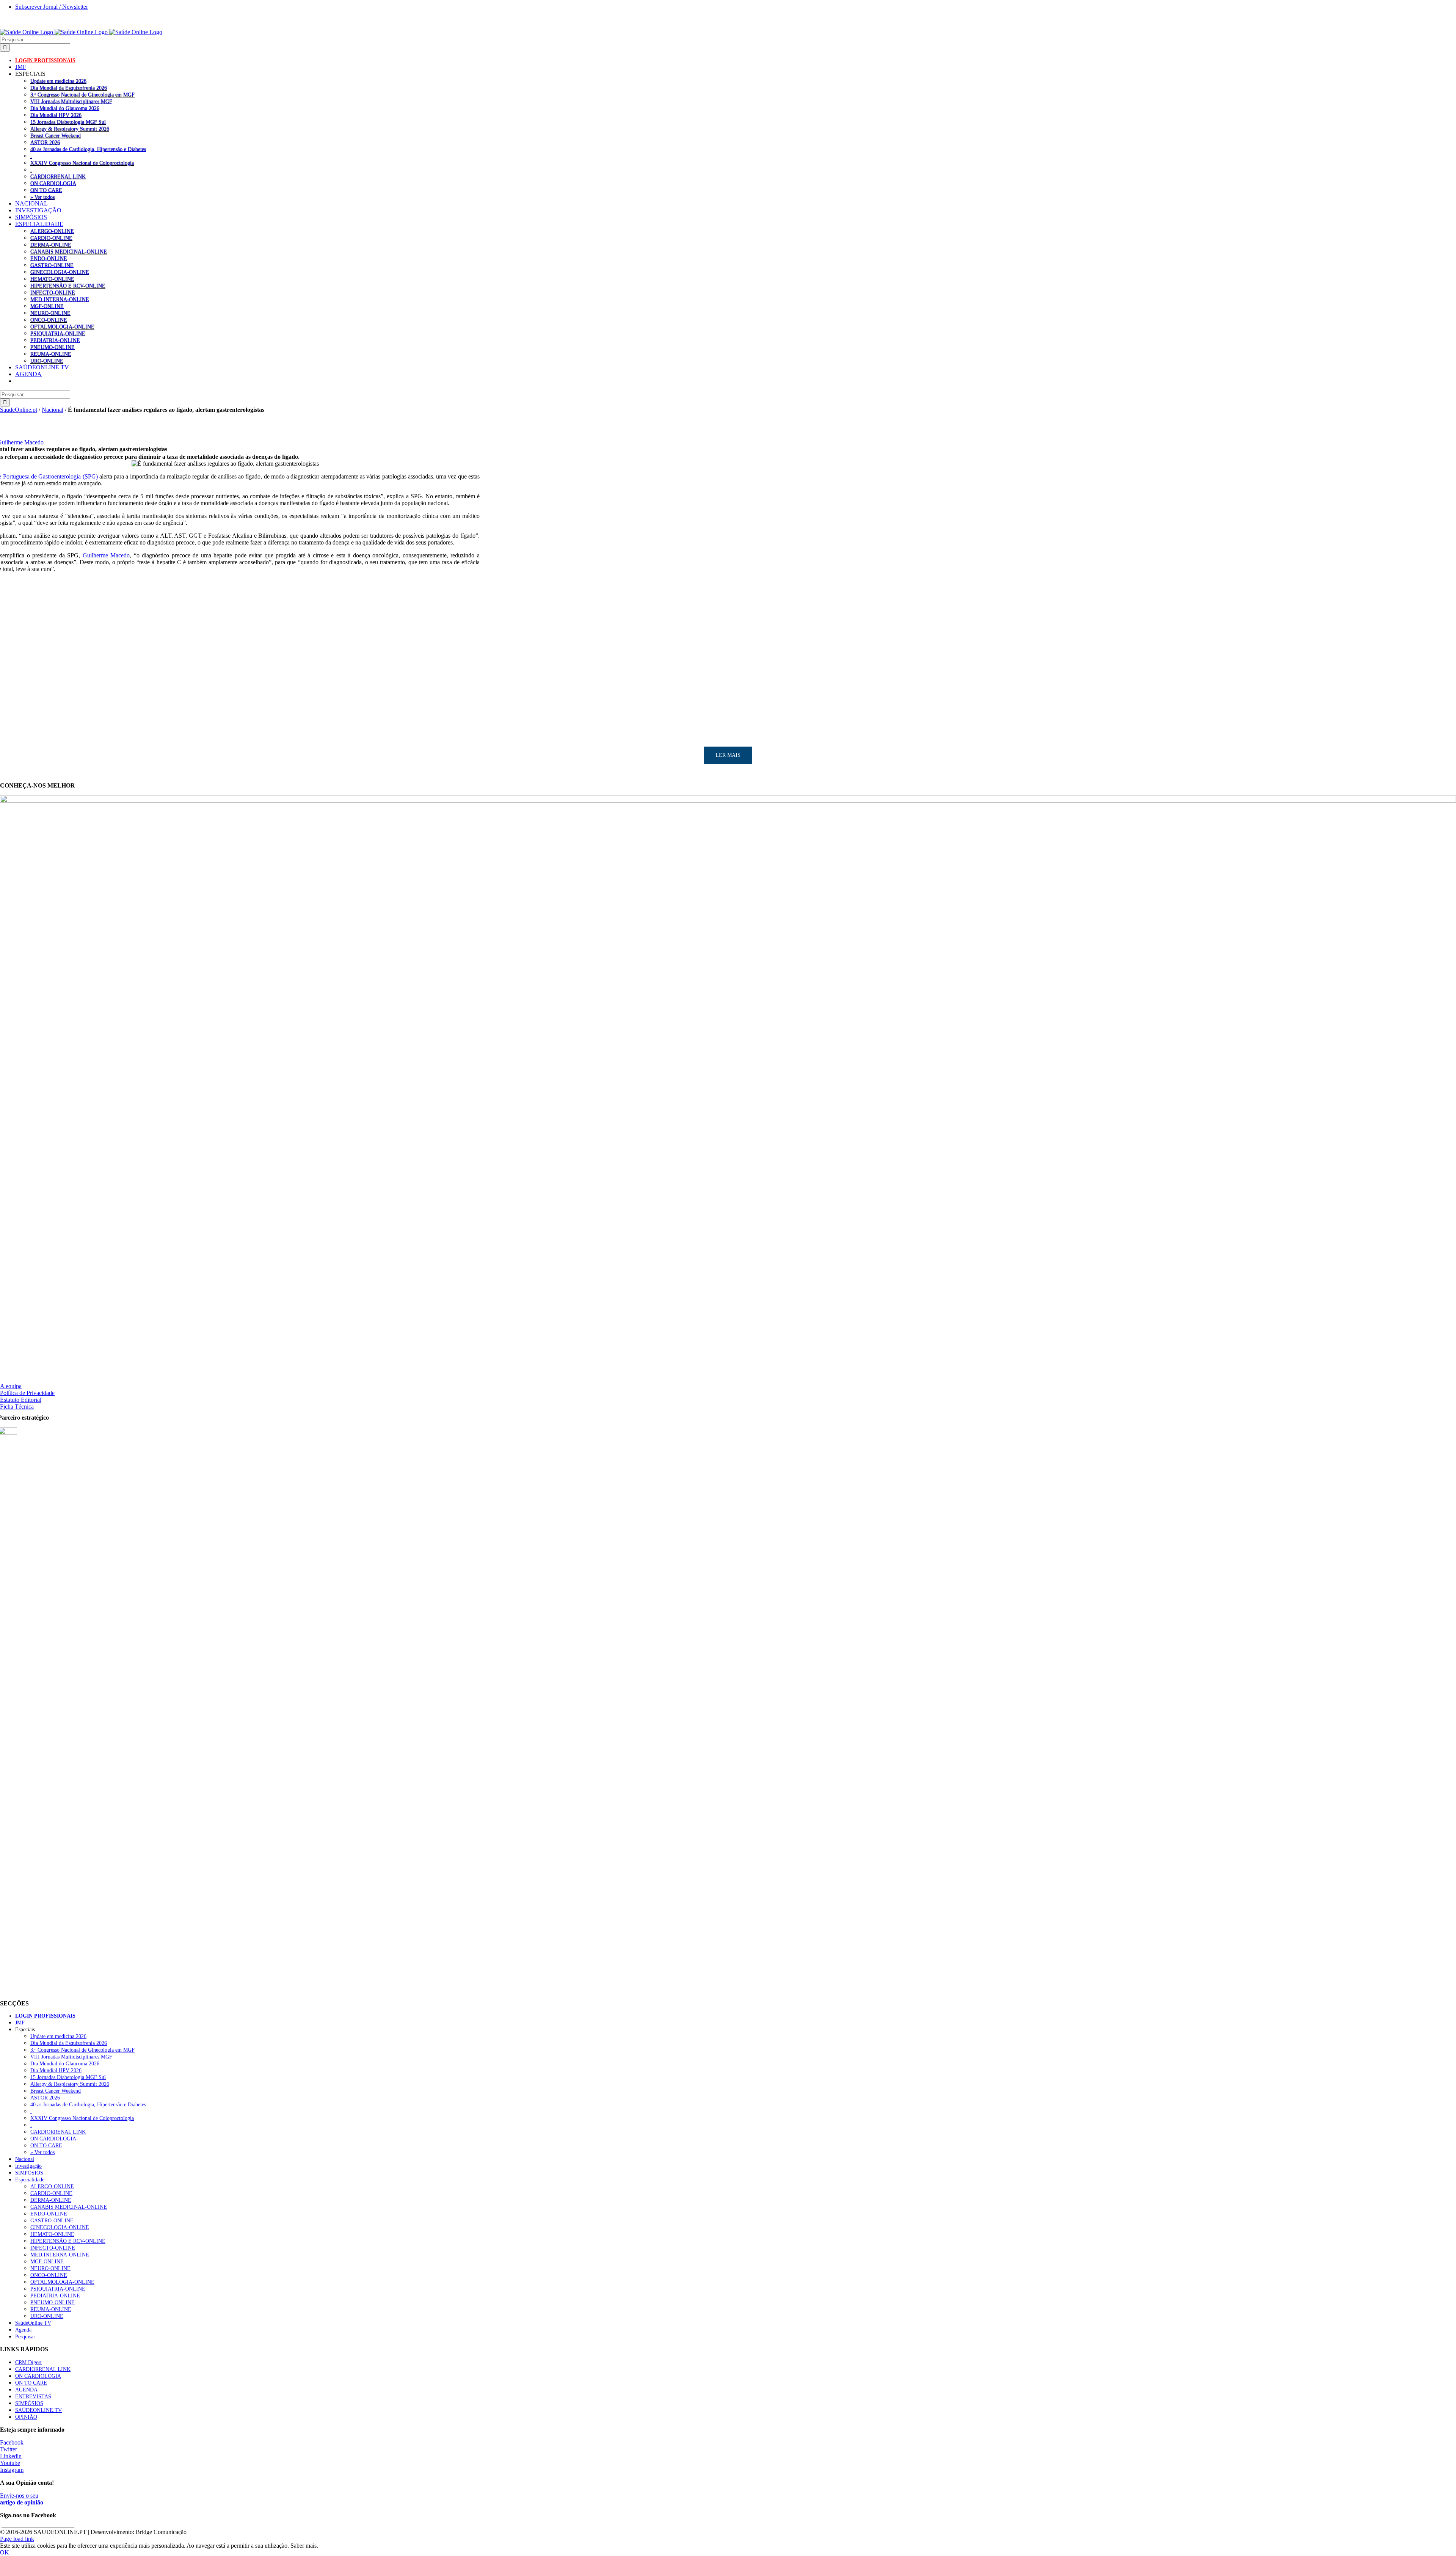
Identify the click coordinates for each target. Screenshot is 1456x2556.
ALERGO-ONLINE (52, 231)
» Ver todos (42, 197)
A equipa (11, 1386)
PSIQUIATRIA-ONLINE (58, 333)
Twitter (9, 2449)
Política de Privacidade (27, 1393)
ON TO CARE (46, 190)
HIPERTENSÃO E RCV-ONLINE (68, 286)
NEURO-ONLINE (50, 313)
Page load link (17, 2539)
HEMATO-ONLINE (52, 279)
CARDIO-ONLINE (51, 238)
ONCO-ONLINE (49, 320)
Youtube (10, 2463)
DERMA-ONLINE (51, 245)
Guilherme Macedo (106, 555)
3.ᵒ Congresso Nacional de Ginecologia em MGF (82, 94)
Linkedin (11, 2456)
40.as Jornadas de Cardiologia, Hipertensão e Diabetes (88, 149)
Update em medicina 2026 (58, 81)
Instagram (12, 2470)
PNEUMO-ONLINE (53, 347)
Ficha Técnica (17, 1407)
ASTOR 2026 (45, 142)
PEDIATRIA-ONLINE (55, 340)
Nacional (53, 410)
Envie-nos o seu (22, 2499)
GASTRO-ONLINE (52, 265)
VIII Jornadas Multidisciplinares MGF (71, 101)
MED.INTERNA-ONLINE (60, 299)
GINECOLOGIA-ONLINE (60, 272)
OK (5, 2552)
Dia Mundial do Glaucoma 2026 (65, 108)
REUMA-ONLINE (51, 354)
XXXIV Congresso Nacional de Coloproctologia (82, 163)
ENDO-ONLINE (49, 258)
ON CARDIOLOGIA (53, 183)
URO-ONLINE (47, 361)
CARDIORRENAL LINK (58, 176)
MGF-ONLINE (47, 306)
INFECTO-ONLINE (53, 292)
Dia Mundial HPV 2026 (56, 115)
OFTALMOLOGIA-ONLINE (62, 326)
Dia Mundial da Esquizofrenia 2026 (69, 88)
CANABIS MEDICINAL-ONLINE (69, 251)
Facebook (12, 2442)
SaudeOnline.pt (19, 410)
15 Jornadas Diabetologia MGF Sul (68, 122)
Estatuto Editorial (21, 1400)
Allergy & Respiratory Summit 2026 (70, 129)
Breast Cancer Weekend (56, 135)
